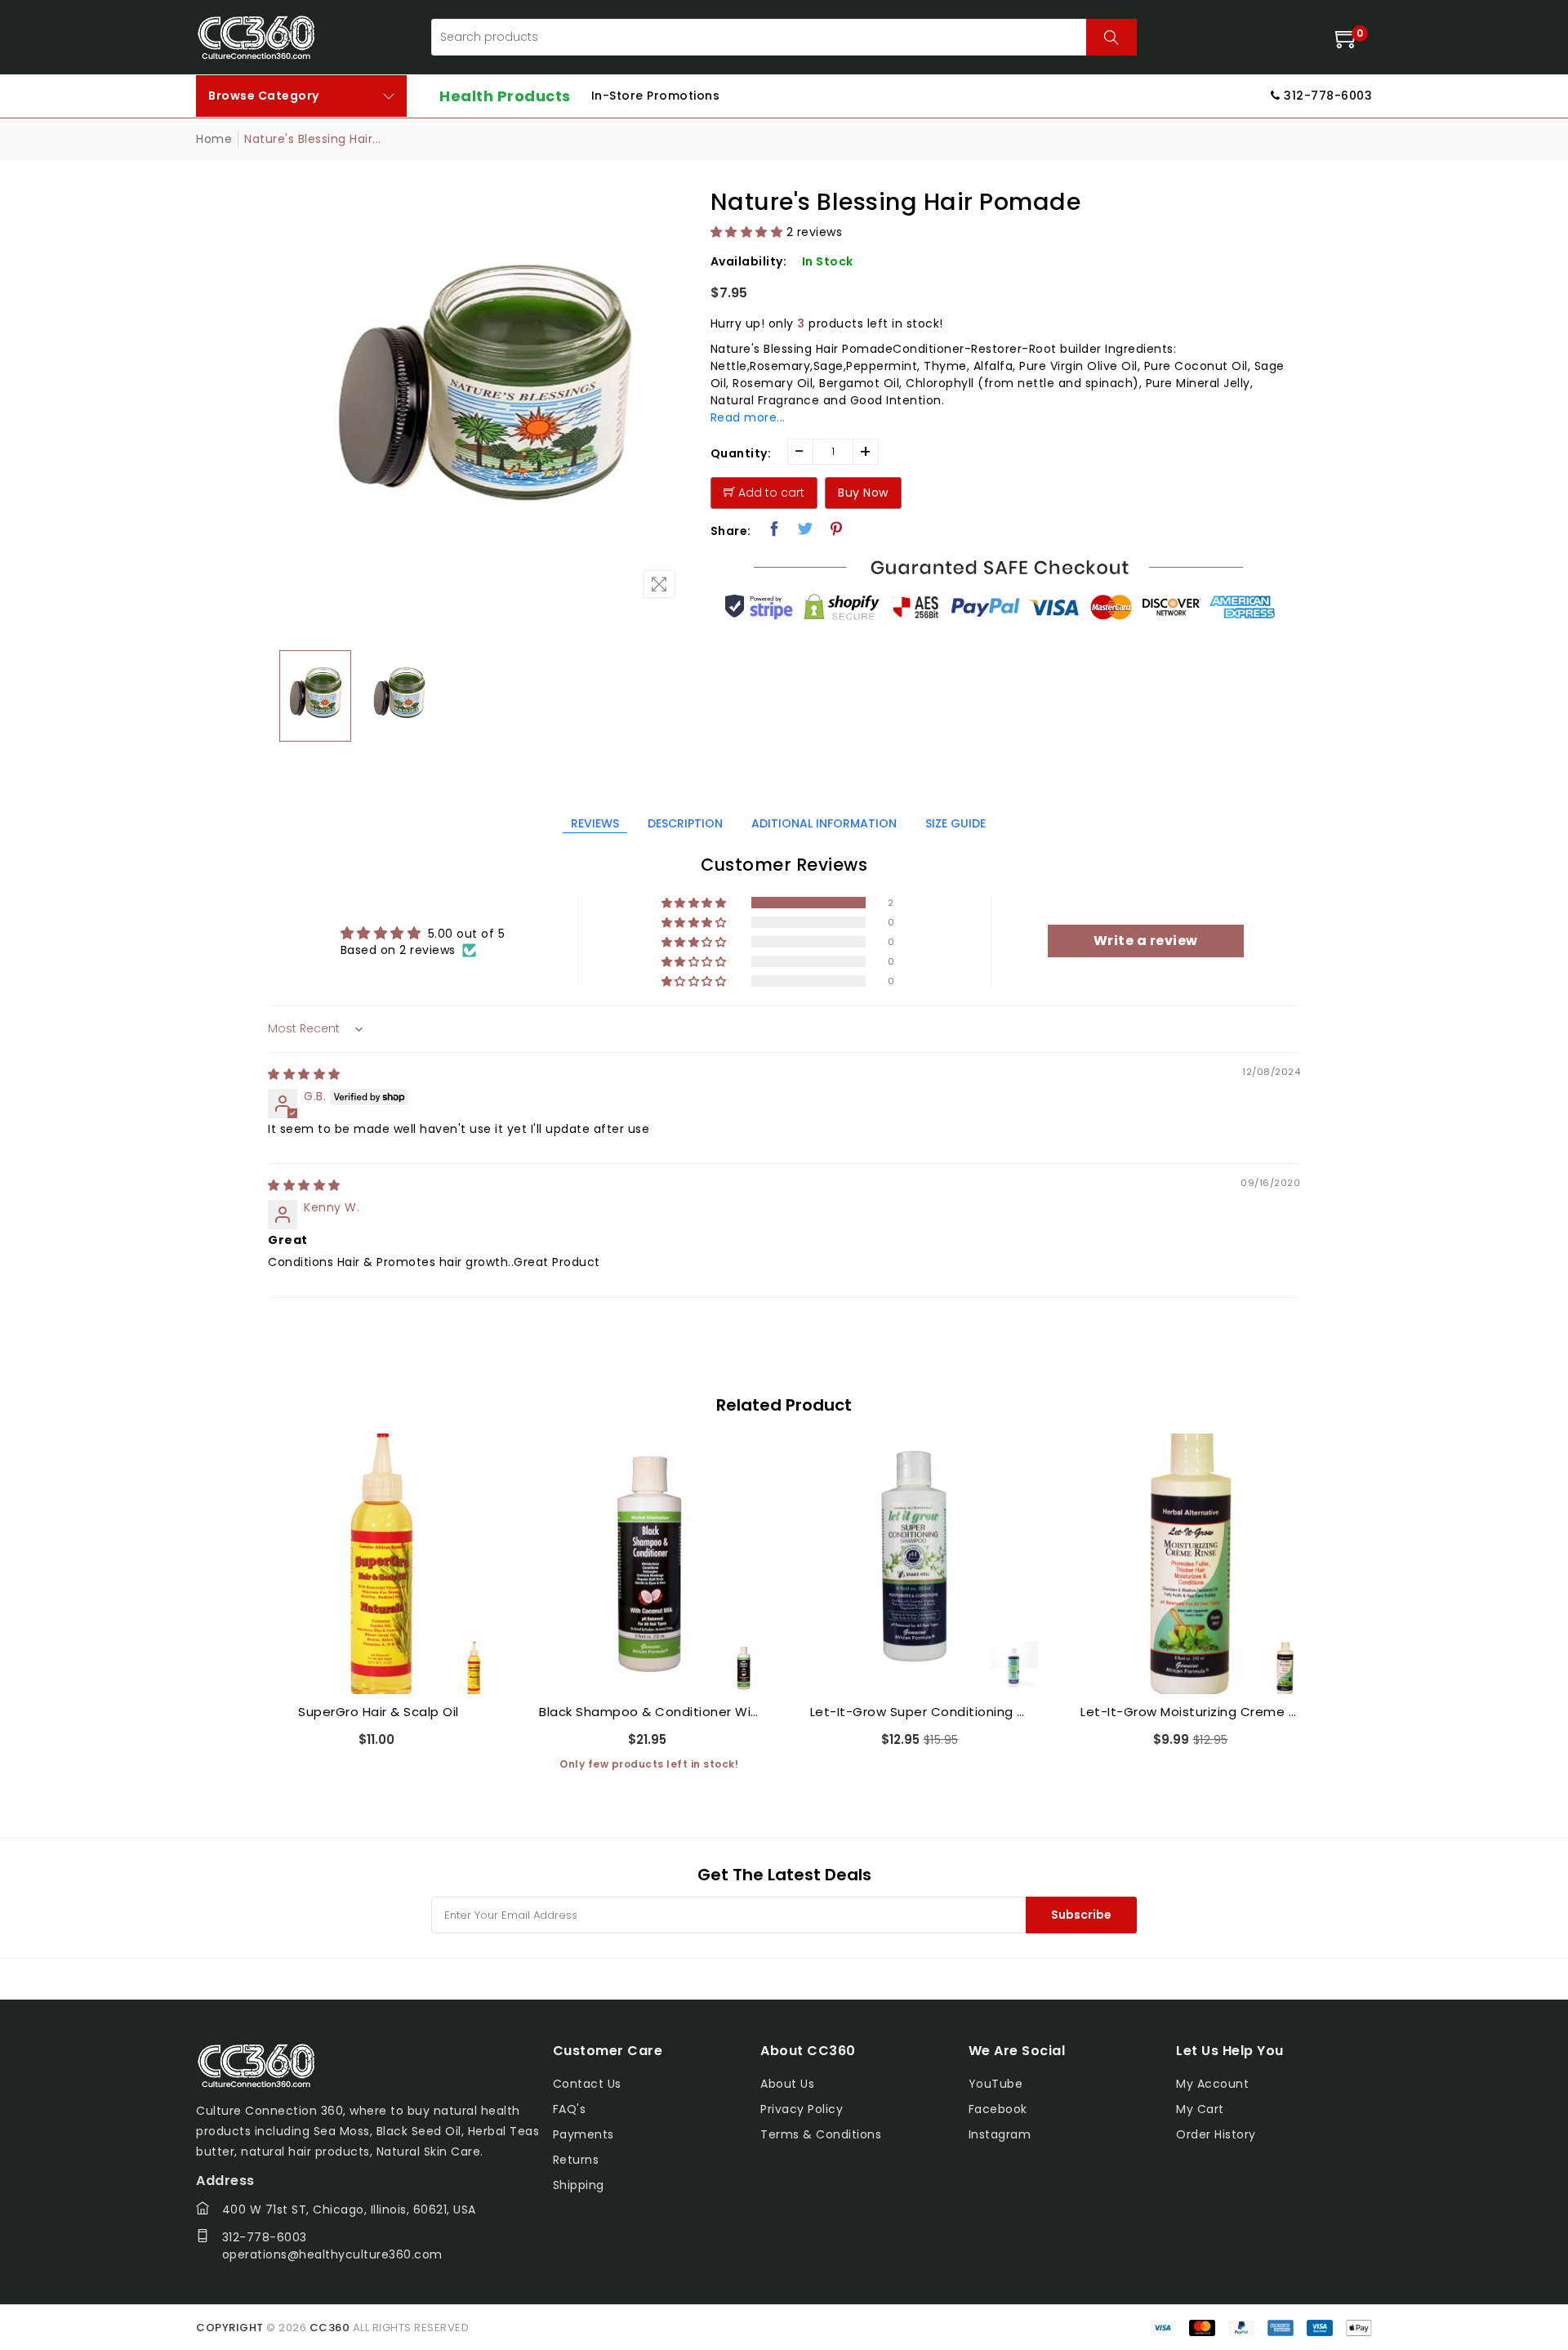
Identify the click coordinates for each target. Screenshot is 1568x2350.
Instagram (1000, 2134)
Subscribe (1081, 1915)
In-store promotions (656, 96)
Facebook (998, 2109)
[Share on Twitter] (806, 528)
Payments (584, 2134)
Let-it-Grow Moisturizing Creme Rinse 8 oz (1191, 1712)
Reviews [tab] (595, 823)
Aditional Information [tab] (824, 823)
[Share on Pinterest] (837, 528)
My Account (1212, 2084)
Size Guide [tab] (955, 823)
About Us (787, 2084)
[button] (747, 232)
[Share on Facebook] (775, 528)
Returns (576, 2160)
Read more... (748, 417)
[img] (304, 1074)
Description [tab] (685, 823)
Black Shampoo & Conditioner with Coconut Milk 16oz (649, 1712)
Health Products (505, 96)
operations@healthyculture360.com (332, 2254)
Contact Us (587, 2084)
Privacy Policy (802, 2109)
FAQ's (570, 2109)
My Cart (1200, 2109)
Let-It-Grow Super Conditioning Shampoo (920, 1712)
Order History (1216, 2134)
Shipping (579, 2185)
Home (214, 139)
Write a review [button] (1146, 941)
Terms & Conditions (821, 2134)
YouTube (996, 2084)
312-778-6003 (265, 2237)
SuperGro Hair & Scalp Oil (379, 1712)
